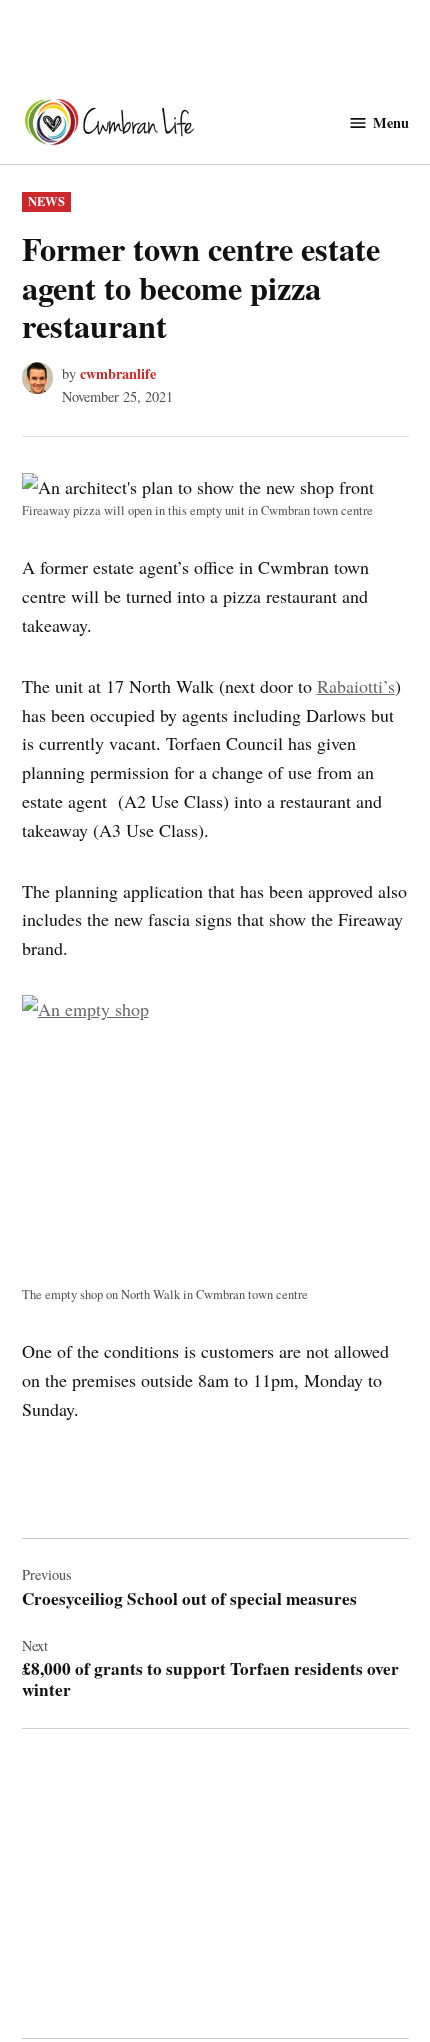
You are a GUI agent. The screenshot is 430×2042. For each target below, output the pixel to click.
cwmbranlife (118, 373)
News (46, 201)
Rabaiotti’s (356, 686)
